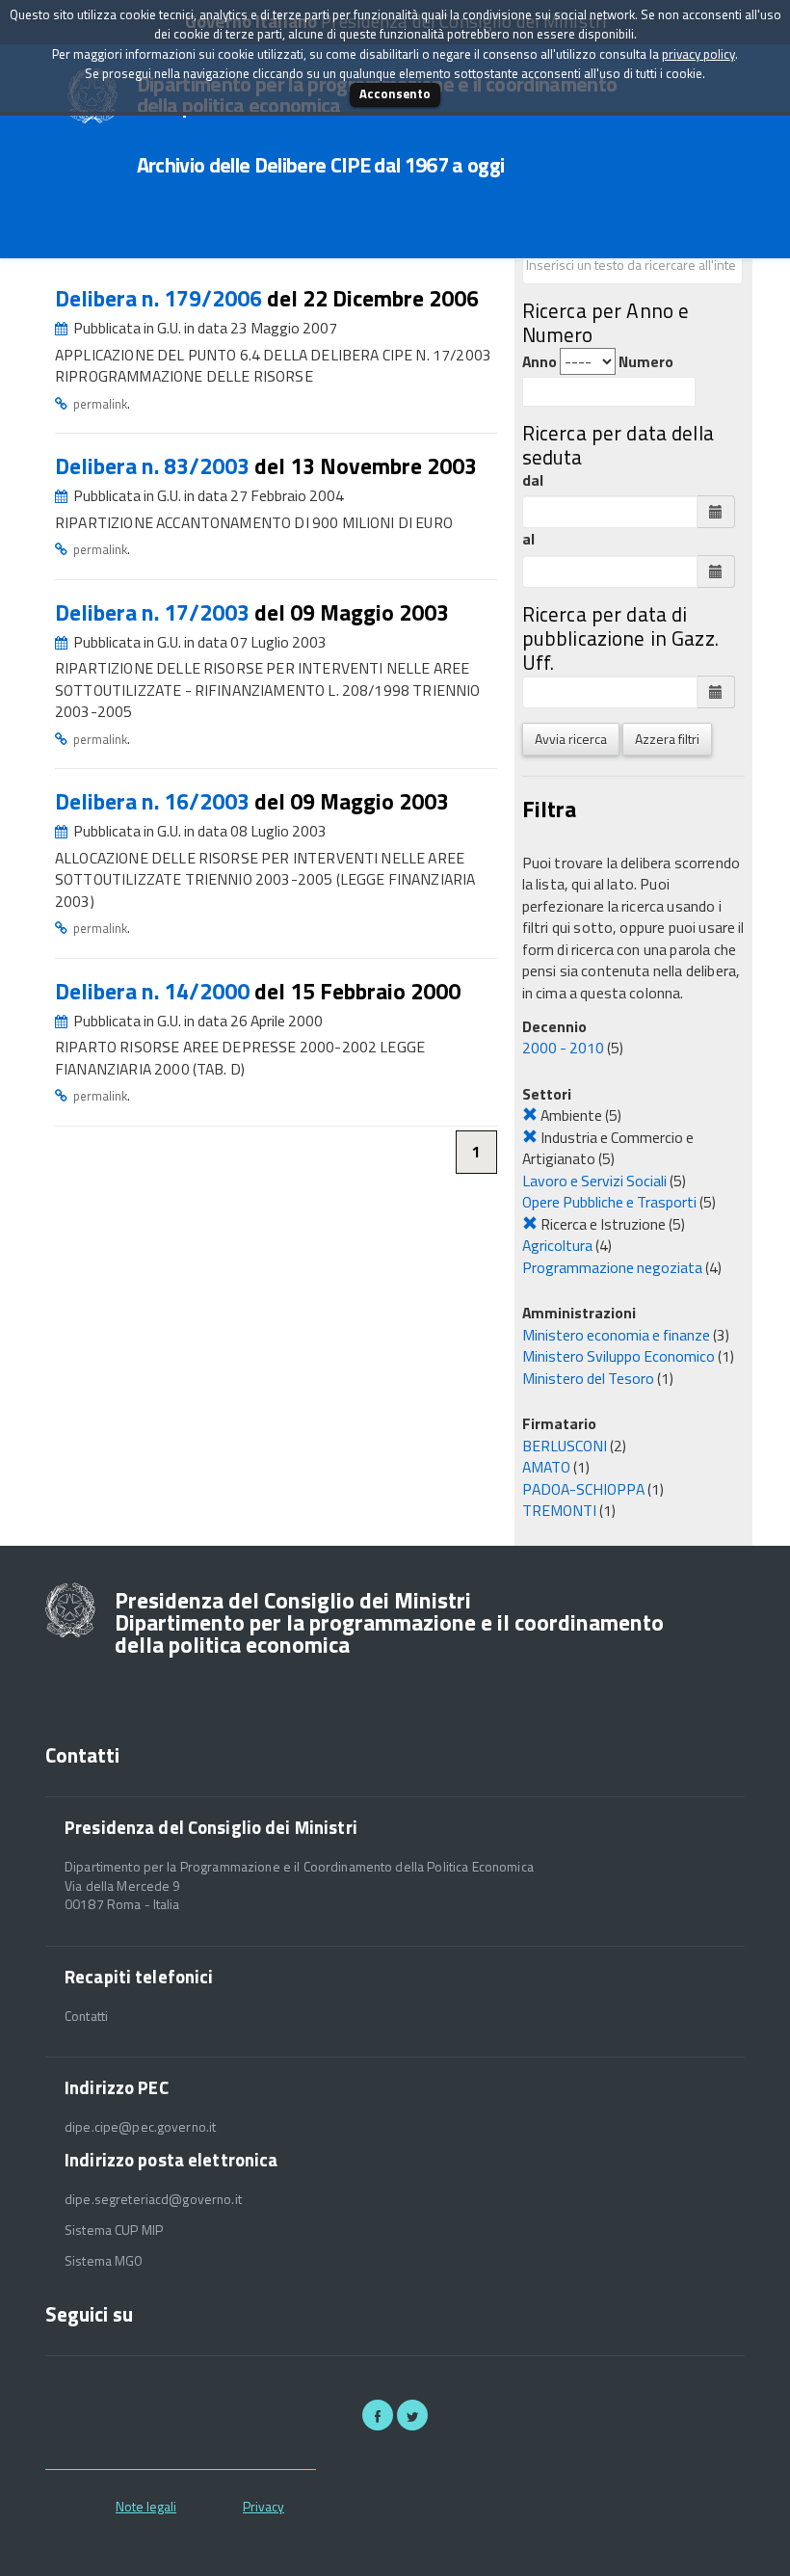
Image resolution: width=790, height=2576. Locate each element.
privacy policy (698, 54)
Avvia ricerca (571, 739)
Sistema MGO (104, 2261)
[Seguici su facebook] (378, 2415)
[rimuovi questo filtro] (530, 1115)
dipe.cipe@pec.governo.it (140, 2127)
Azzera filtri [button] (667, 739)
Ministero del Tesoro (588, 1378)
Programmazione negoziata (612, 1267)
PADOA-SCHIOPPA (583, 1489)
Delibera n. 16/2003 (155, 801)
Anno (540, 362)
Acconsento (395, 93)
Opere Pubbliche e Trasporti (609, 1202)
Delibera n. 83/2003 (155, 466)
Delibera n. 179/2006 (161, 298)
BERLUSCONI (565, 1446)
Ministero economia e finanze (616, 1335)
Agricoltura (557, 1245)
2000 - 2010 (563, 1048)
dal (533, 480)
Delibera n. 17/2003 (155, 612)
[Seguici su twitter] (412, 2415)
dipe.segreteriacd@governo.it (153, 2199)
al (528, 539)
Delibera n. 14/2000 (155, 991)
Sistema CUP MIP (114, 2230)
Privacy (263, 2506)
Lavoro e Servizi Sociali (594, 1181)
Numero (646, 362)
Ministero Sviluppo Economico (619, 1356)
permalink (100, 404)
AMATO (546, 1467)
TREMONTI (559, 1510)
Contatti (86, 2016)
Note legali (146, 2506)
